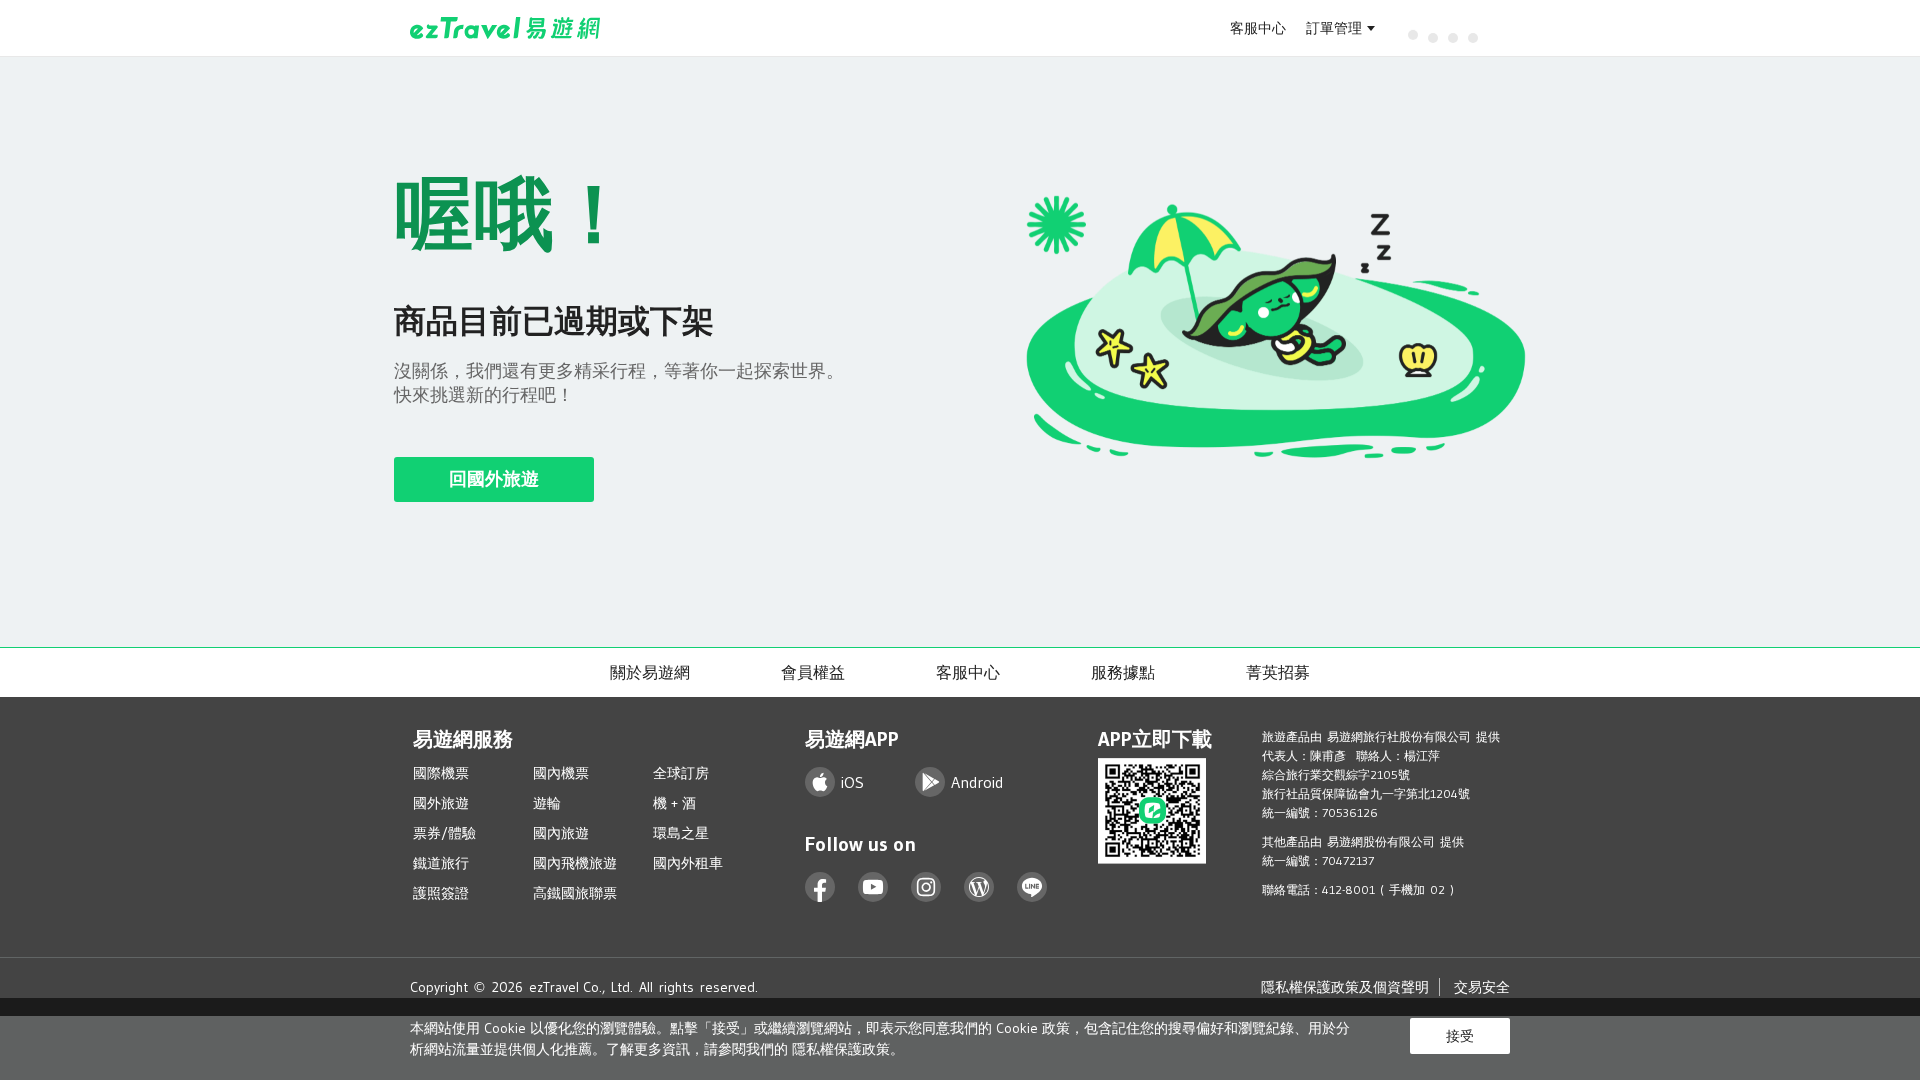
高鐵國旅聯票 (575, 893)
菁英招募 (1278, 672)
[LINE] (1032, 887)
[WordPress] (979, 887)
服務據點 (1123, 672)
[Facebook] (820, 887)
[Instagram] (926, 887)
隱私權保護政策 (841, 1049)
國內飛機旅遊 (575, 863)
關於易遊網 (650, 672)
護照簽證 (441, 893)
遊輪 (547, 803)
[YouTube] (873, 887)
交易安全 (1482, 987)
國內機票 (561, 773)
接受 (1460, 1036)
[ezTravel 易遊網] (505, 28)
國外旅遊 (441, 803)
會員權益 (813, 672)
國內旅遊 (561, 833)
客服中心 (1258, 28)
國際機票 (441, 773)
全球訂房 (681, 773)
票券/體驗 (444, 833)
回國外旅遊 (494, 479)
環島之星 (681, 833)
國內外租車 (688, 863)
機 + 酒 (674, 803)
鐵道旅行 (441, 863)
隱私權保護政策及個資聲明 (1345, 987)
